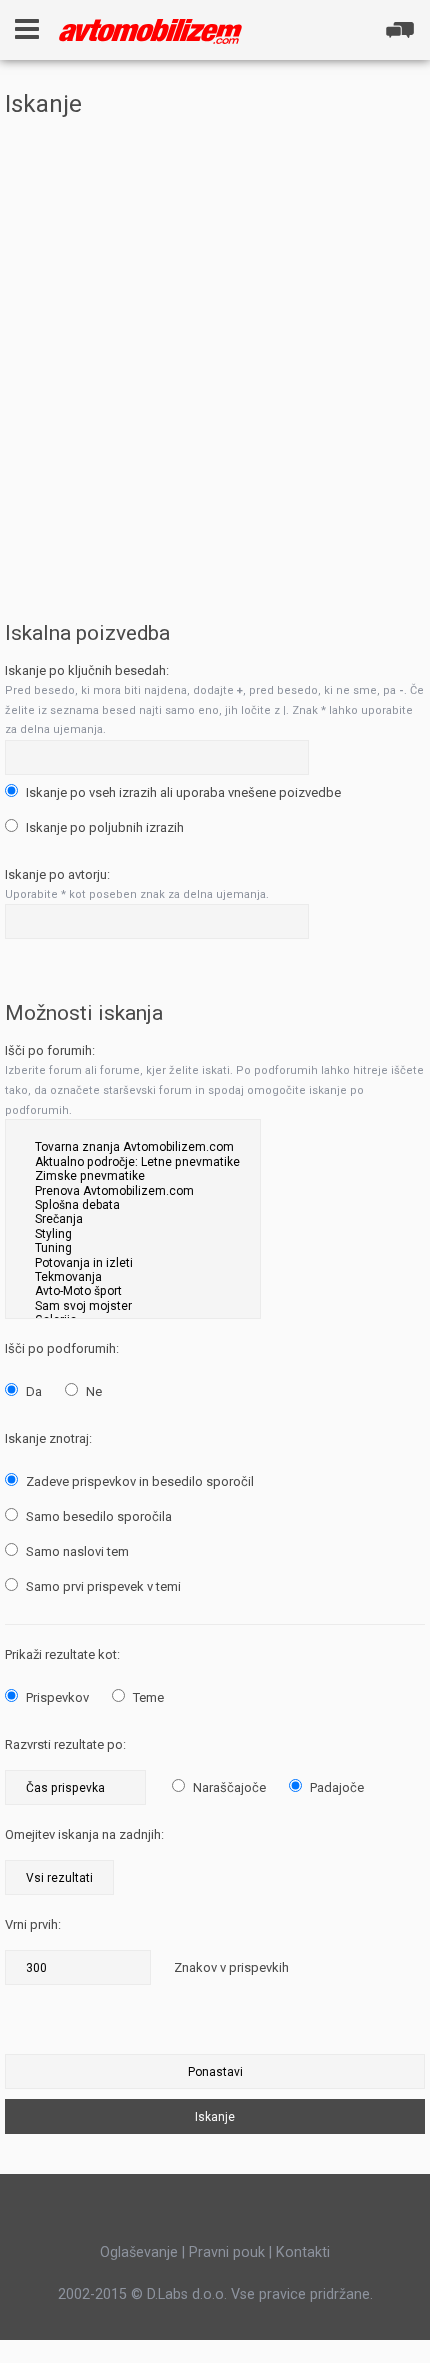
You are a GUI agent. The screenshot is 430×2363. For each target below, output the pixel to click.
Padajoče (335, 1787)
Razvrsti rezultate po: (65, 1744)
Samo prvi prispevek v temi (102, 1586)
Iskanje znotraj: (48, 1438)
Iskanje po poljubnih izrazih (103, 827)
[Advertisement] (215, 353)
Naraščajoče (228, 1787)
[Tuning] (133, 1248)
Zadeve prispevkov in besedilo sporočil (138, 1481)
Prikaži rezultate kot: (62, 1654)
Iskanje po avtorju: (57, 874)
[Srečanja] (133, 1219)
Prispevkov (56, 1697)
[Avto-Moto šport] (133, 1291)
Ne (92, 1391)
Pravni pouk (227, 2252)
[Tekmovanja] (133, 1277)
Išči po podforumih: (62, 1348)
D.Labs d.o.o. (187, 2294)
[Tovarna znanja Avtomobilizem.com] (133, 1147)
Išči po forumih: (50, 1050)
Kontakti (303, 2252)
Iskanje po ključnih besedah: (87, 670)
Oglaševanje (139, 2252)
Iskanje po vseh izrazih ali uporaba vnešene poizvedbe (182, 792)
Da (32, 1391)
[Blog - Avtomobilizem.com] (150, 31)
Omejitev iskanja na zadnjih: (84, 1834)
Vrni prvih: (33, 1924)
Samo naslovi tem (76, 1551)
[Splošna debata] (133, 1205)
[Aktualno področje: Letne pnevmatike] (133, 1162)
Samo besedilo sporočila (97, 1516)
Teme (147, 1697)
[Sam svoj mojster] (133, 1306)
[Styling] (133, 1234)
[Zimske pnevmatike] (133, 1176)
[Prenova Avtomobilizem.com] (133, 1191)
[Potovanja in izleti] (133, 1263)
